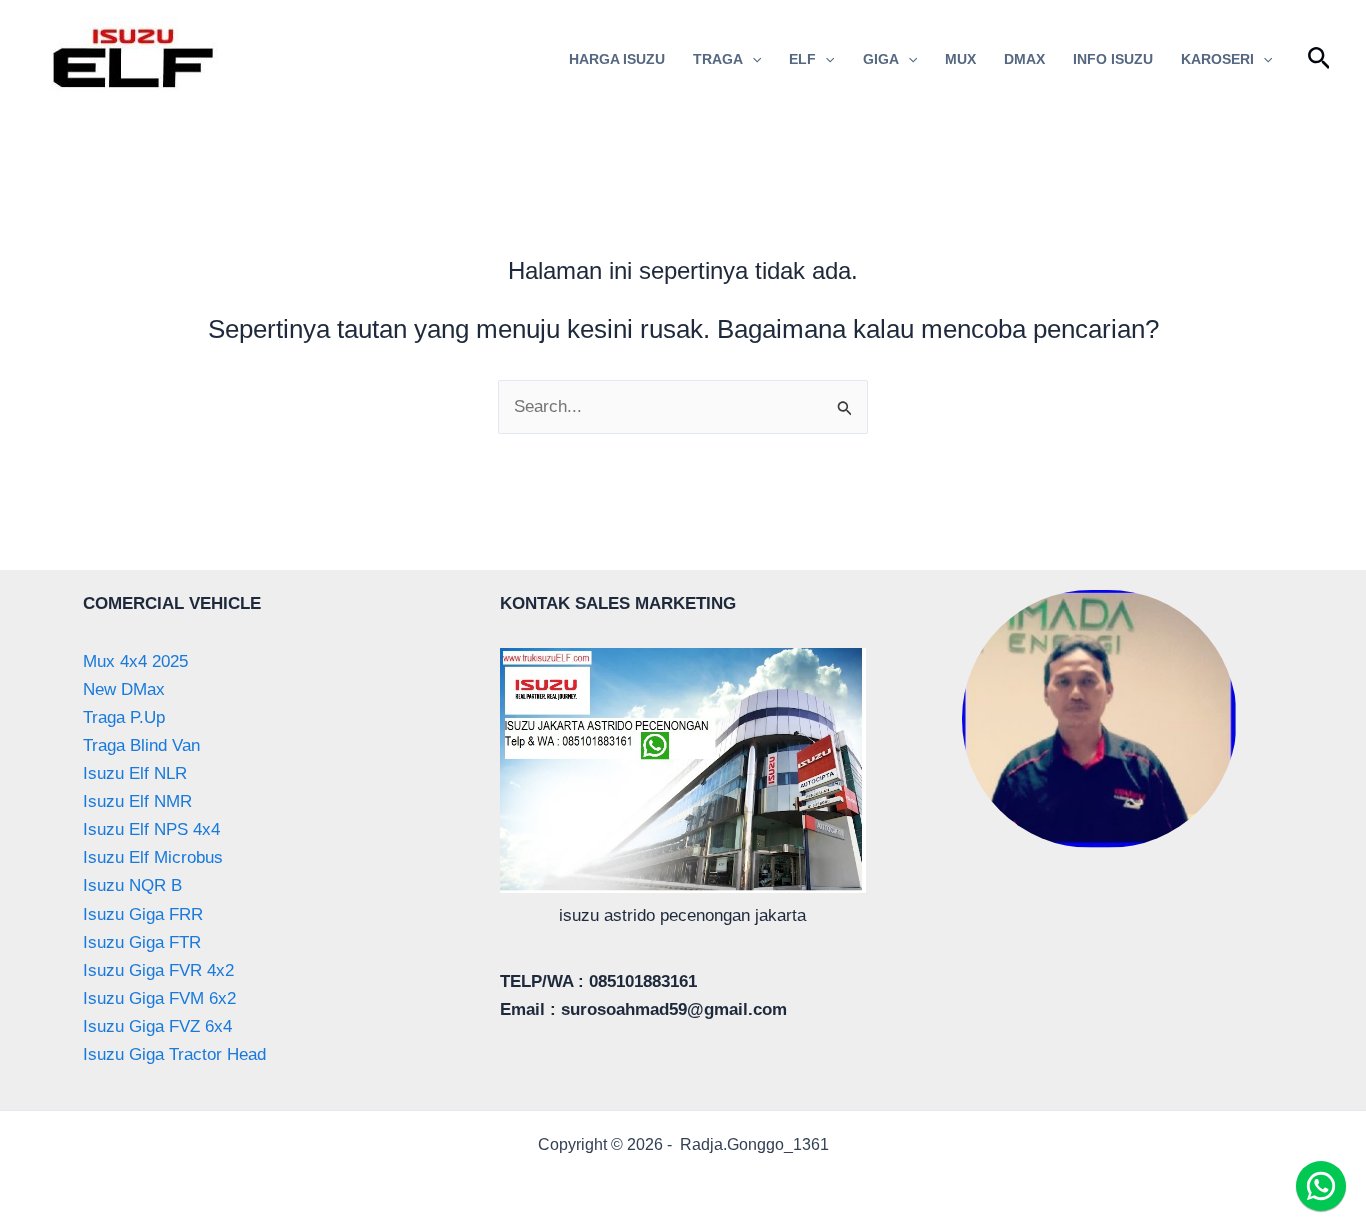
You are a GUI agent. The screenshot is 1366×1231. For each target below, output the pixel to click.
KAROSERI (1217, 59)
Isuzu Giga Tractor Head (174, 1054)
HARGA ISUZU (617, 59)
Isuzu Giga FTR (142, 942)
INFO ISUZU (1113, 59)
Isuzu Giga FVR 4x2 (158, 970)
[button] (752, 59)
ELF (802, 59)
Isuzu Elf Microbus (153, 857)
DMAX (1024, 59)
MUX (960, 59)
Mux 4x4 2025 (135, 661)
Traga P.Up (124, 717)
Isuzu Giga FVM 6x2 (159, 998)
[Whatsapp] (1321, 1186)
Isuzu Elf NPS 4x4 (151, 829)
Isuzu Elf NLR (135, 773)
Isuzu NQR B (132, 885)
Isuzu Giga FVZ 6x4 (157, 1026)
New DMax (124, 689)
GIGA (881, 59)
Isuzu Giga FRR (143, 914)
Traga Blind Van (141, 745)
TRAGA (718, 59)
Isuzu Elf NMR (137, 801)
